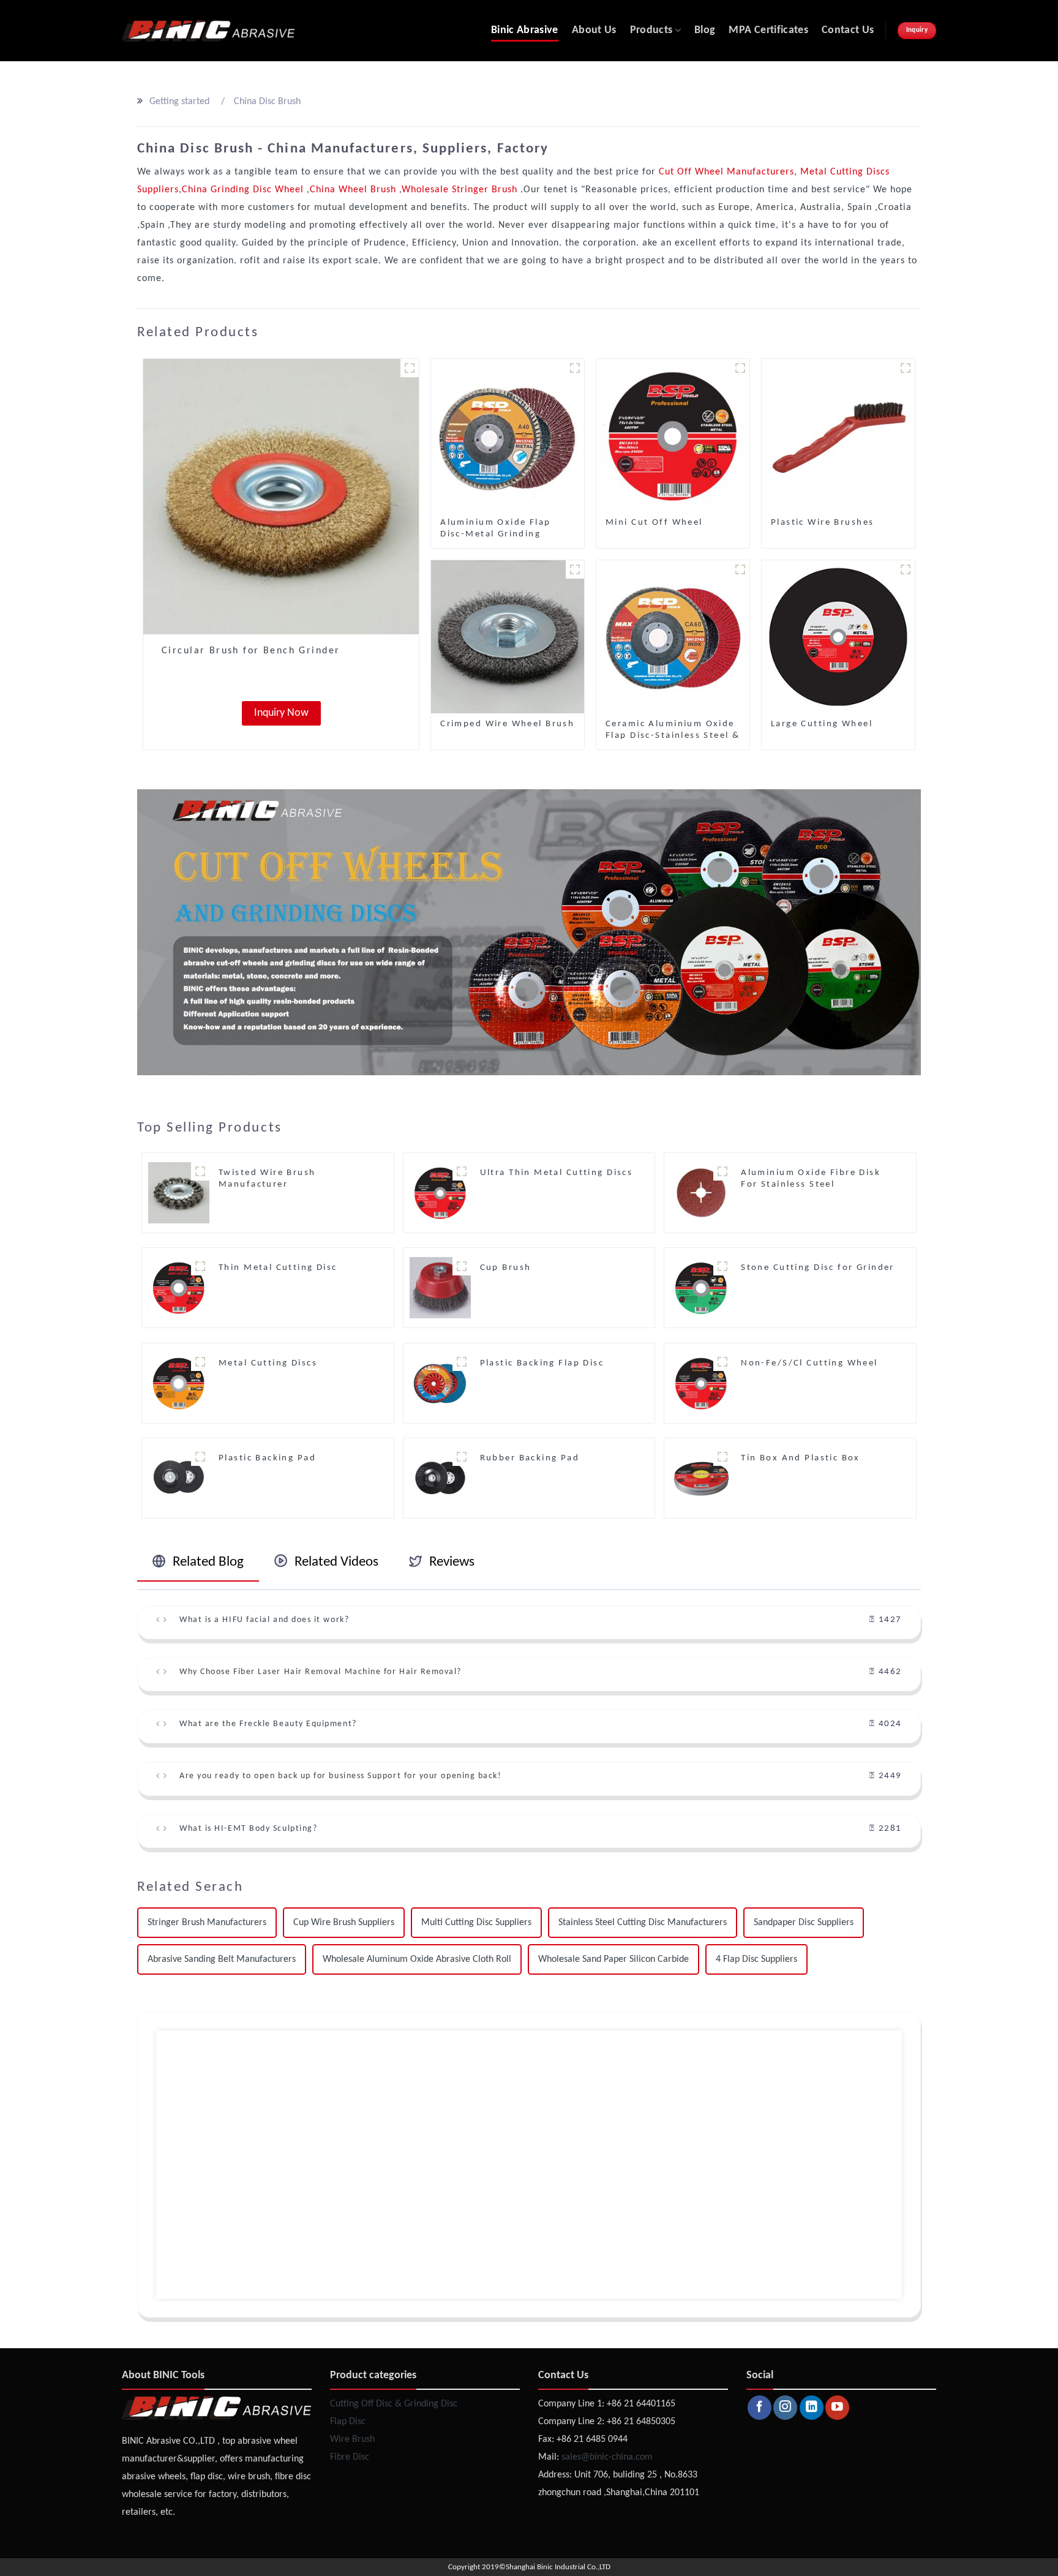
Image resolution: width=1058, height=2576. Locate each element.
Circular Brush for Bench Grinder (251, 651)
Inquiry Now (281, 713)
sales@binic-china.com (607, 2457)
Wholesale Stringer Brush (461, 190)
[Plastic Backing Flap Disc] (440, 1383)
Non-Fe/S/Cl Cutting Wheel (809, 1363)
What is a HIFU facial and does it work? (264, 1620)
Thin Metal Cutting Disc (278, 1268)
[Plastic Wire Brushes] (838, 435)
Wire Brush (352, 2439)
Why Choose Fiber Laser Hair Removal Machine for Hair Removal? (321, 1672)
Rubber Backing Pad (530, 1458)
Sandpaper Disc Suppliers (804, 1923)
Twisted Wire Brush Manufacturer (267, 1179)
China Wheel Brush (355, 190)
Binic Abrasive (525, 30)
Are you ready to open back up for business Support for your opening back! (340, 1776)
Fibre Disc (350, 2457)
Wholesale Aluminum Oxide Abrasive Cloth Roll (417, 1959)
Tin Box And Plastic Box (801, 1458)
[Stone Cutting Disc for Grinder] (701, 1288)
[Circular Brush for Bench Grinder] (281, 497)
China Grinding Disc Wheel (244, 190)
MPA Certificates (768, 30)
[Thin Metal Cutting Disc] (179, 1288)
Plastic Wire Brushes (822, 523)
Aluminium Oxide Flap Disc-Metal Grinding (495, 528)
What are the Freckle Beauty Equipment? (268, 1724)
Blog (705, 30)
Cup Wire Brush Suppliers (344, 1923)
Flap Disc (348, 2422)
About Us (594, 30)
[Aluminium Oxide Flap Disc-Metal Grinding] (508, 435)
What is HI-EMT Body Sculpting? (248, 1829)
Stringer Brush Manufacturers (207, 1923)
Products (651, 30)
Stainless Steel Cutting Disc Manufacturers (643, 1923)
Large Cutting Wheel (822, 724)
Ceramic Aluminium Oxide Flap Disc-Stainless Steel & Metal (673, 736)
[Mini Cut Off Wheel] (673, 435)
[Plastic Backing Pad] (179, 1478)
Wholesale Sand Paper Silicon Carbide (613, 1959)
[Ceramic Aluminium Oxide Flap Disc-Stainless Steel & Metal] (673, 637)
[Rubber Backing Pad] (440, 1478)
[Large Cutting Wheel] (838, 637)
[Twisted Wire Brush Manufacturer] (179, 1193)
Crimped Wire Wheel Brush (507, 724)
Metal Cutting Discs (268, 1363)
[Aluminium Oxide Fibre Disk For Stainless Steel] (701, 1193)
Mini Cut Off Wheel (654, 523)
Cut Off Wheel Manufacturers (726, 172)
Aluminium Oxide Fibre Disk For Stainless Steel (811, 1179)
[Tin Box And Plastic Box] (701, 1478)
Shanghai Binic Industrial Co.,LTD (558, 2567)
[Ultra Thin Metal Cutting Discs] (440, 1193)
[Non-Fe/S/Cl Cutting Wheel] (701, 1383)
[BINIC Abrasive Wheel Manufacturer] (208, 31)
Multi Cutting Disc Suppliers (476, 1923)
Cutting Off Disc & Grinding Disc (394, 2404)
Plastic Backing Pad (267, 1458)
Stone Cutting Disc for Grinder (818, 1268)
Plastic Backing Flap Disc (542, 1363)
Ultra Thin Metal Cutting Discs (557, 1173)
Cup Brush (506, 1268)
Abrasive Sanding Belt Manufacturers (222, 1959)
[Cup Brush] (440, 1288)
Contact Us (848, 30)
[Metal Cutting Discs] (179, 1383)
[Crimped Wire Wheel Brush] (508, 637)
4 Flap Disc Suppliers (756, 1959)
